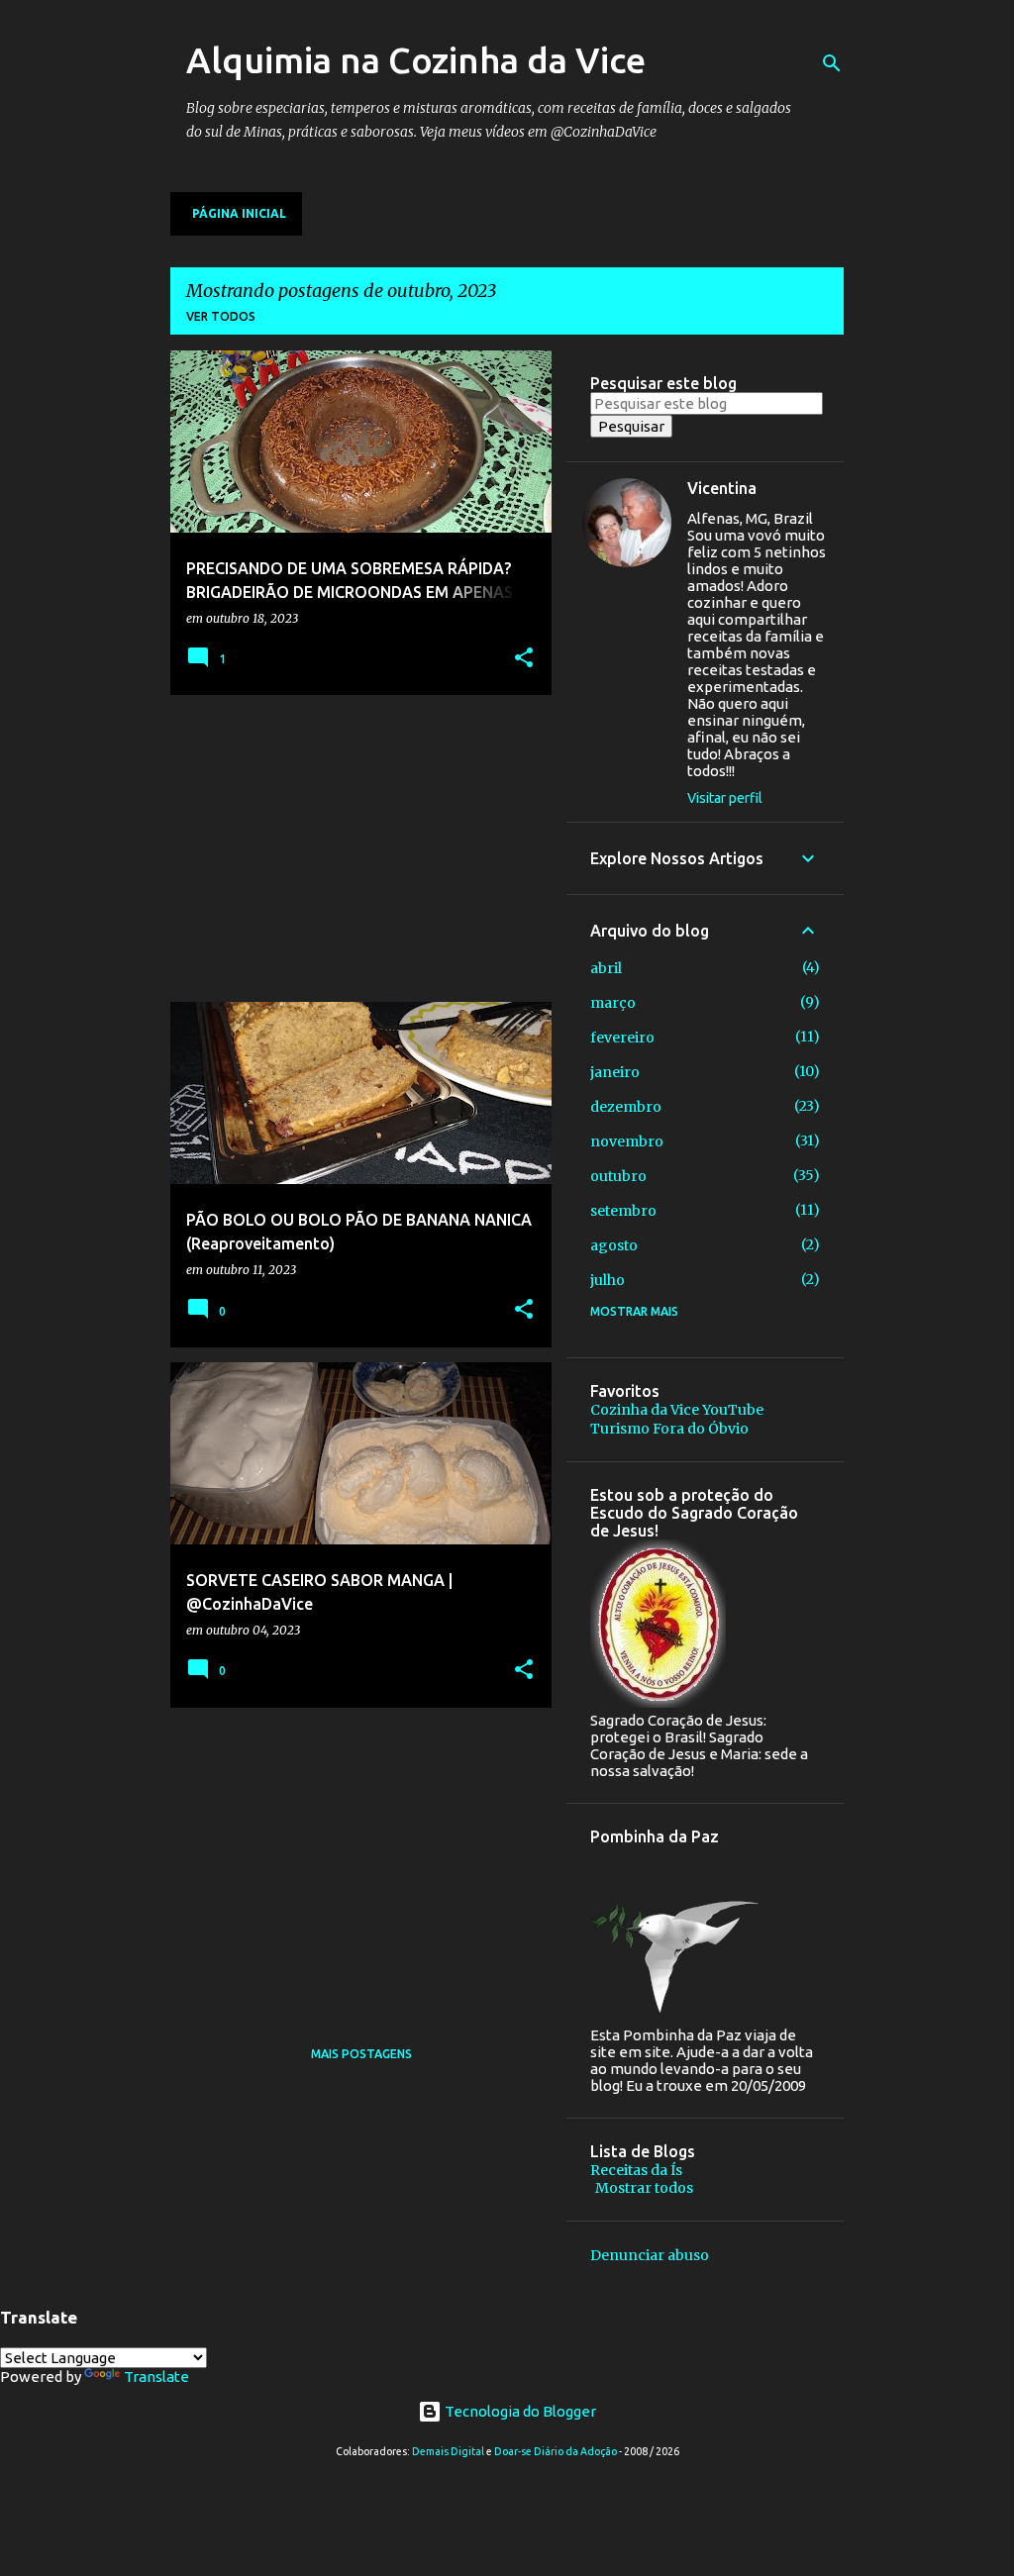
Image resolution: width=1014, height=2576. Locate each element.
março (613, 1003)
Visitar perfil (725, 798)
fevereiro (622, 1038)
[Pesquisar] (832, 63)
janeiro (615, 1072)
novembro (627, 1141)
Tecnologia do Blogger (519, 2411)
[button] (524, 659)
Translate (156, 2377)
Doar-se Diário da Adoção (556, 2451)
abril (606, 968)
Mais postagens (361, 2054)
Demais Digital (448, 2451)
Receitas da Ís (636, 2170)
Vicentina (722, 488)
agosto (614, 1245)
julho (608, 1280)
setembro (623, 1211)
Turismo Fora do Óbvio (669, 1429)
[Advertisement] (354, 848)
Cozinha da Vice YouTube (677, 1410)
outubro (618, 1176)
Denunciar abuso (650, 2255)
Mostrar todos (644, 2188)
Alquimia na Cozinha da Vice (416, 60)
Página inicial (239, 213)
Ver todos (221, 316)
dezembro (626, 1107)
